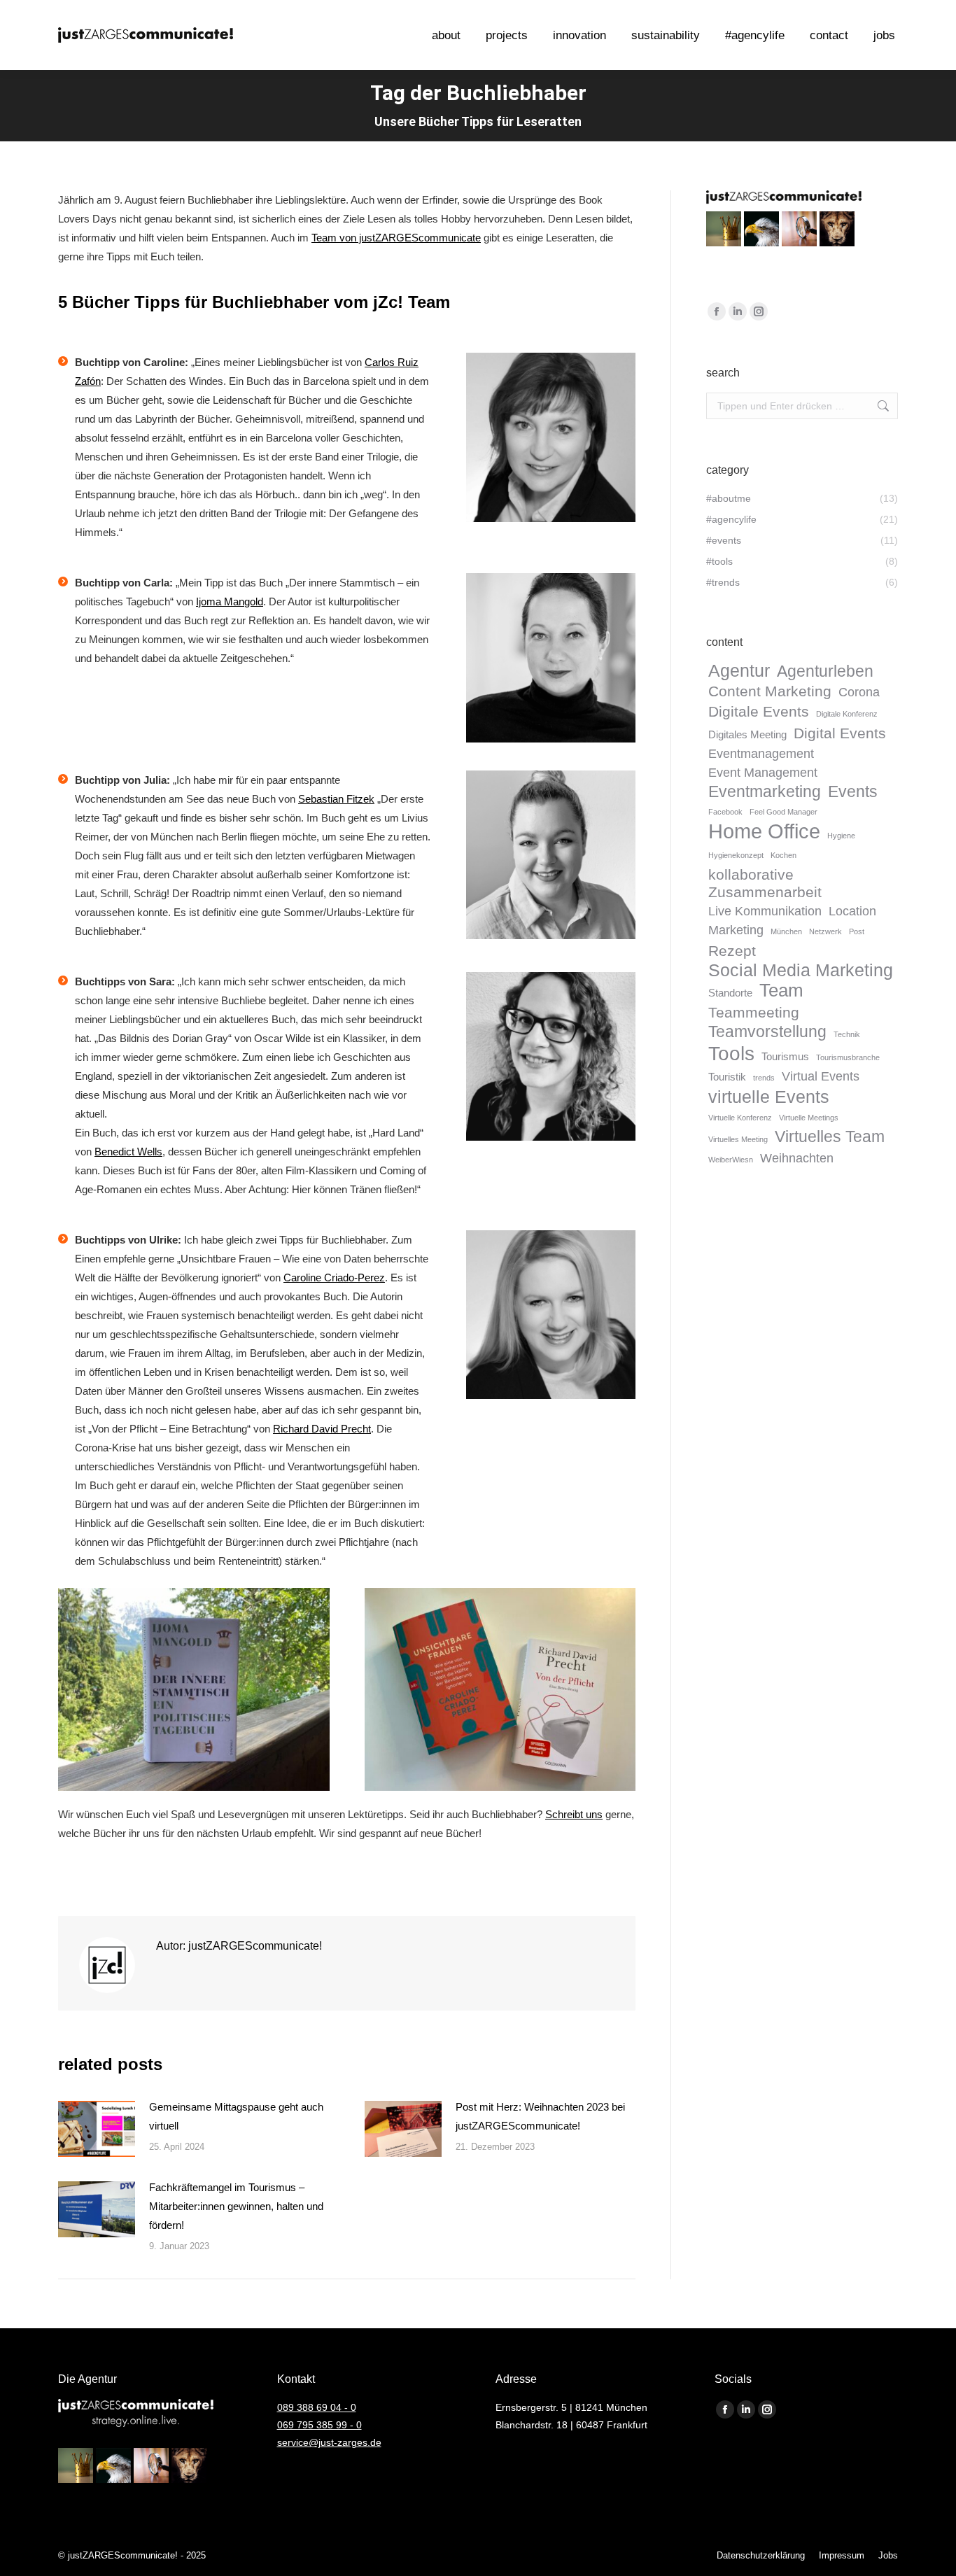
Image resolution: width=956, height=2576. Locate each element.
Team (781, 991)
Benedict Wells (128, 1152)
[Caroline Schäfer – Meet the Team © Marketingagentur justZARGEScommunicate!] (551, 437)
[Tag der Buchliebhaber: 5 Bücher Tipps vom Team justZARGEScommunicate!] (194, 1690)
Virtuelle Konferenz (740, 1118)
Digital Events (840, 733)
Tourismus (785, 1057)
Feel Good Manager (783, 812)
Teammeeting (754, 1012)
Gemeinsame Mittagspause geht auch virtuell (236, 2116)
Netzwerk (825, 931)
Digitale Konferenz (847, 714)
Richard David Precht (322, 1429)
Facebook (725, 812)
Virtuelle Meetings (809, 1118)
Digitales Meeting (747, 735)
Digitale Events (759, 711)
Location (852, 911)
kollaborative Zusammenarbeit (765, 883)
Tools (731, 1054)
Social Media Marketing (801, 970)
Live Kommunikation (765, 911)
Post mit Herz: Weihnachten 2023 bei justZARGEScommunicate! (540, 2116)
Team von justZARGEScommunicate (396, 238)
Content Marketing (770, 691)
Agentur (739, 671)
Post (857, 931)
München (786, 931)
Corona (859, 692)
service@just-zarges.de (329, 2442)
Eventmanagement (761, 754)
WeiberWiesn (731, 1160)
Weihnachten (797, 1158)
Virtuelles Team (830, 1137)
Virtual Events (821, 1076)
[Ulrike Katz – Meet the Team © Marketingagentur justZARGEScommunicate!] (551, 1315)
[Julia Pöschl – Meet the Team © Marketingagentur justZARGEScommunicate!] (551, 855)
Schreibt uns (574, 1814)
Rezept (732, 951)
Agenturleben (825, 671)
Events (853, 792)
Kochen (783, 855)
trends (764, 1078)
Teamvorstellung (767, 1032)
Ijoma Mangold (230, 601)
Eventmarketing (765, 792)
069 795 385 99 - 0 (319, 2425)
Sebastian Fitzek (336, 799)
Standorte (730, 993)
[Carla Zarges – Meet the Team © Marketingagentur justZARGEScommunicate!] (551, 658)
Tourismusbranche (848, 1057)
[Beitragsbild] (97, 2129)
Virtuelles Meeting (738, 1139)
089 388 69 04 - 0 (317, 2407)
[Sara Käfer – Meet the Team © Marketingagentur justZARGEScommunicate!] (551, 1057)
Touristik (727, 1077)
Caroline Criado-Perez (334, 1278)
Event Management (763, 773)
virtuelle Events (769, 1097)
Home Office (764, 831)
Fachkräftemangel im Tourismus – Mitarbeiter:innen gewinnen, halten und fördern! (236, 2206)
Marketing (736, 930)
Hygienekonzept (736, 855)
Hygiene (841, 836)
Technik (847, 1034)
